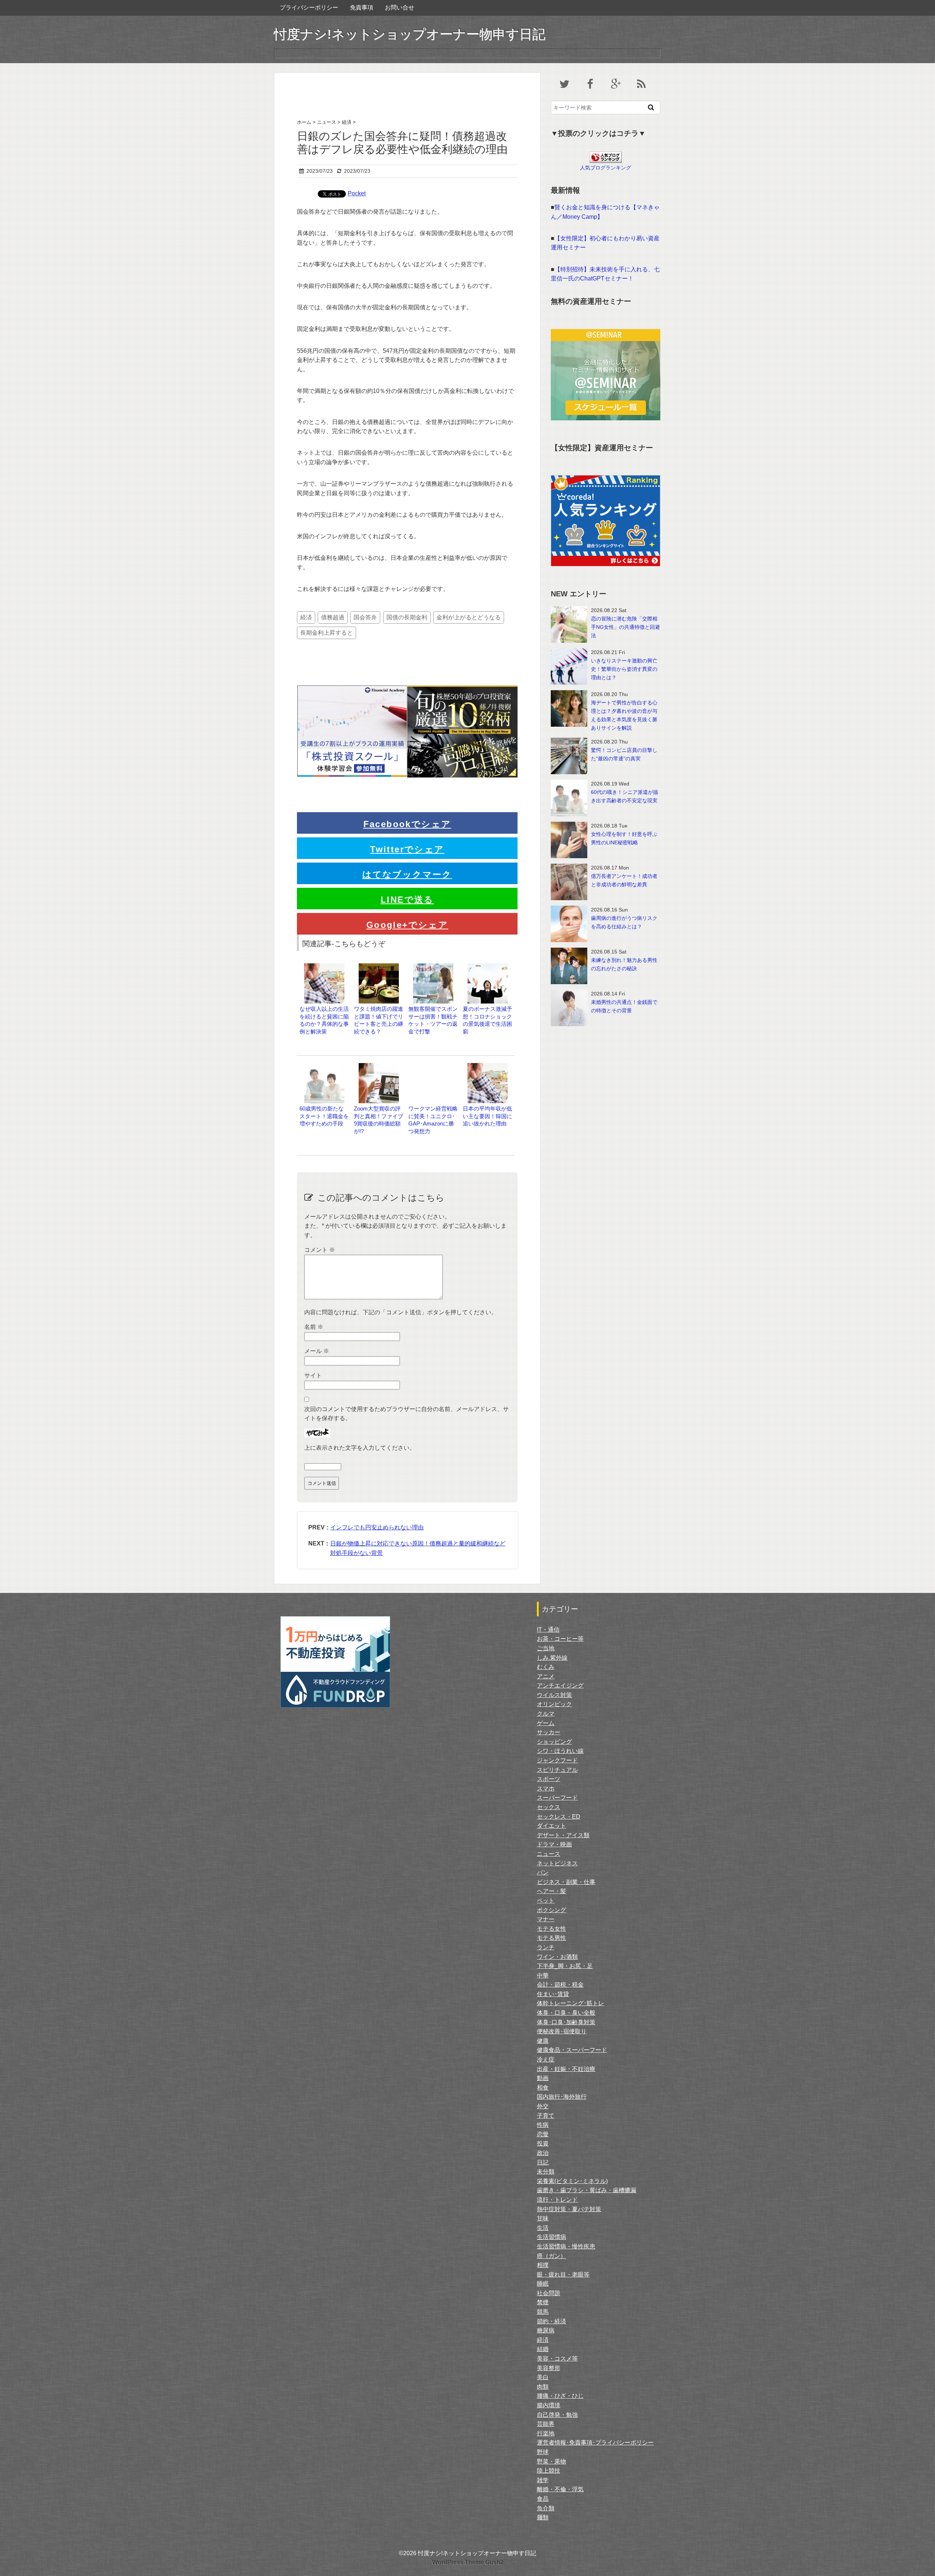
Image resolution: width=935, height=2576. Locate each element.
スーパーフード (557, 1798)
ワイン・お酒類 (557, 1957)
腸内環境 (549, 2405)
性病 (543, 2125)
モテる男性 (552, 1938)
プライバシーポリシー (309, 7)
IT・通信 (548, 1630)
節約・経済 (552, 2321)
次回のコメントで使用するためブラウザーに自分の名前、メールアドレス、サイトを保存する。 (407, 1414)
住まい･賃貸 (553, 1994)
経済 (306, 617)
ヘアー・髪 (552, 1891)
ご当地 (546, 1648)
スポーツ (549, 1779)
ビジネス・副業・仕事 (566, 1882)
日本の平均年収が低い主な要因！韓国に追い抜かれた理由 (487, 1116)
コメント (320, 1250)
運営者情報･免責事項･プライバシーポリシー (595, 2443)
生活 (543, 2228)
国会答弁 (365, 617)
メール (317, 1351)
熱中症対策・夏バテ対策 (569, 2209)
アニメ (546, 1676)
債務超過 (333, 617)
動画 (543, 2078)
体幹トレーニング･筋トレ (570, 2003)
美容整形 (549, 2368)
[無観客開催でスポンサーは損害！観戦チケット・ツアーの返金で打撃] (433, 967)
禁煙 (543, 2302)
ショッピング (554, 1742)
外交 (543, 2106)
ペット (546, 1901)
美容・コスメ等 (557, 2359)
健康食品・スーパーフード (572, 2050)
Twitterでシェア (407, 849)
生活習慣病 (552, 2237)
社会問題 (549, 2293)
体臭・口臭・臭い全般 (566, 2013)
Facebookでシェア (407, 824)
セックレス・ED (559, 1817)
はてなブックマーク (407, 874)
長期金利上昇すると (327, 633)
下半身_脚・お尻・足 (565, 1966)
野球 (543, 2452)
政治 (543, 2153)
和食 (543, 2088)
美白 (543, 2377)
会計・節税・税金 (560, 1985)
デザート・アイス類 (563, 1835)
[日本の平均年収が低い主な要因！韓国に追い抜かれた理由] (488, 1067)
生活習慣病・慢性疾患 (566, 2246)
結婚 (543, 2349)
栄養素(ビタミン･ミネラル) (572, 2181)
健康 (543, 2041)
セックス (549, 1807)
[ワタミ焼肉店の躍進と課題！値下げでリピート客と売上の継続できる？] (379, 967)
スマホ (546, 1788)
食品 (543, 2499)
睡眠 (543, 2284)
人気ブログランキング (606, 168)
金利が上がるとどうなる (469, 617)
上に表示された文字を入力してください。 (360, 1448)
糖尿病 (546, 2330)
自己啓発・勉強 (557, 2415)
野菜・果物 (552, 2462)
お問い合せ (400, 7)
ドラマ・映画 (554, 1844)
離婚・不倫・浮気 (560, 2489)
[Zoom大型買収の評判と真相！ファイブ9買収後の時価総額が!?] (379, 1067)
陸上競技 (549, 2471)
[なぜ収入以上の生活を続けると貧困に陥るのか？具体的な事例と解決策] (324, 967)
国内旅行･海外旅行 (562, 2097)
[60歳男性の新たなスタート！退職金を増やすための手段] (324, 1067)
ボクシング (552, 1910)
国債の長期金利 (407, 617)
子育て (546, 2116)
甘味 (543, 2218)
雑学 (543, 2480)
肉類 (543, 2387)
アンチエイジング (560, 1686)
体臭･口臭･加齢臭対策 (566, 2022)
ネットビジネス (557, 1863)
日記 (543, 2162)
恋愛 (543, 2134)
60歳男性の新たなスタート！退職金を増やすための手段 (324, 1116)
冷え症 (546, 2059)
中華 (543, 1975)
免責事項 (362, 7)
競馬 (543, 2312)
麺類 (543, 2517)
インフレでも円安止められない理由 (377, 1527)
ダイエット (552, 1826)
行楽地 (546, 2433)
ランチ (546, 1947)
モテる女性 (552, 1929)
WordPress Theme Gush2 (468, 2562)
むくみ (546, 1667)
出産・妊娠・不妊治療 (566, 2069)
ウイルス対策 (554, 1695)
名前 (314, 1327)
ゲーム (546, 1723)
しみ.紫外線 (552, 1658)
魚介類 (546, 2508)
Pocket (357, 193)
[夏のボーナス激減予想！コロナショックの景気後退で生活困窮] (488, 967)
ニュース (549, 1854)
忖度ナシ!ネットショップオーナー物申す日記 (410, 34)
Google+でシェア (407, 925)
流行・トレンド (557, 2200)
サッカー (549, 1732)
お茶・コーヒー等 (560, 1639)
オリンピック (554, 1704)
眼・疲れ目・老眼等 (563, 2275)
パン (543, 1872)
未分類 (546, 2172)
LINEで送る (407, 900)
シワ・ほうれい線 (560, 1751)
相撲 (543, 2265)
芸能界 (546, 2424)
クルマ (546, 1714)
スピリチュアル (557, 1770)
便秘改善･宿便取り (562, 2031)
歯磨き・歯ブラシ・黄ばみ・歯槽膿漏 (587, 2190)
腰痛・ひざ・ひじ (560, 2396)
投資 (543, 2143)
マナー (546, 1919)
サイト (313, 1375)
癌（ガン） (552, 2256)
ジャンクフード (557, 1760)
